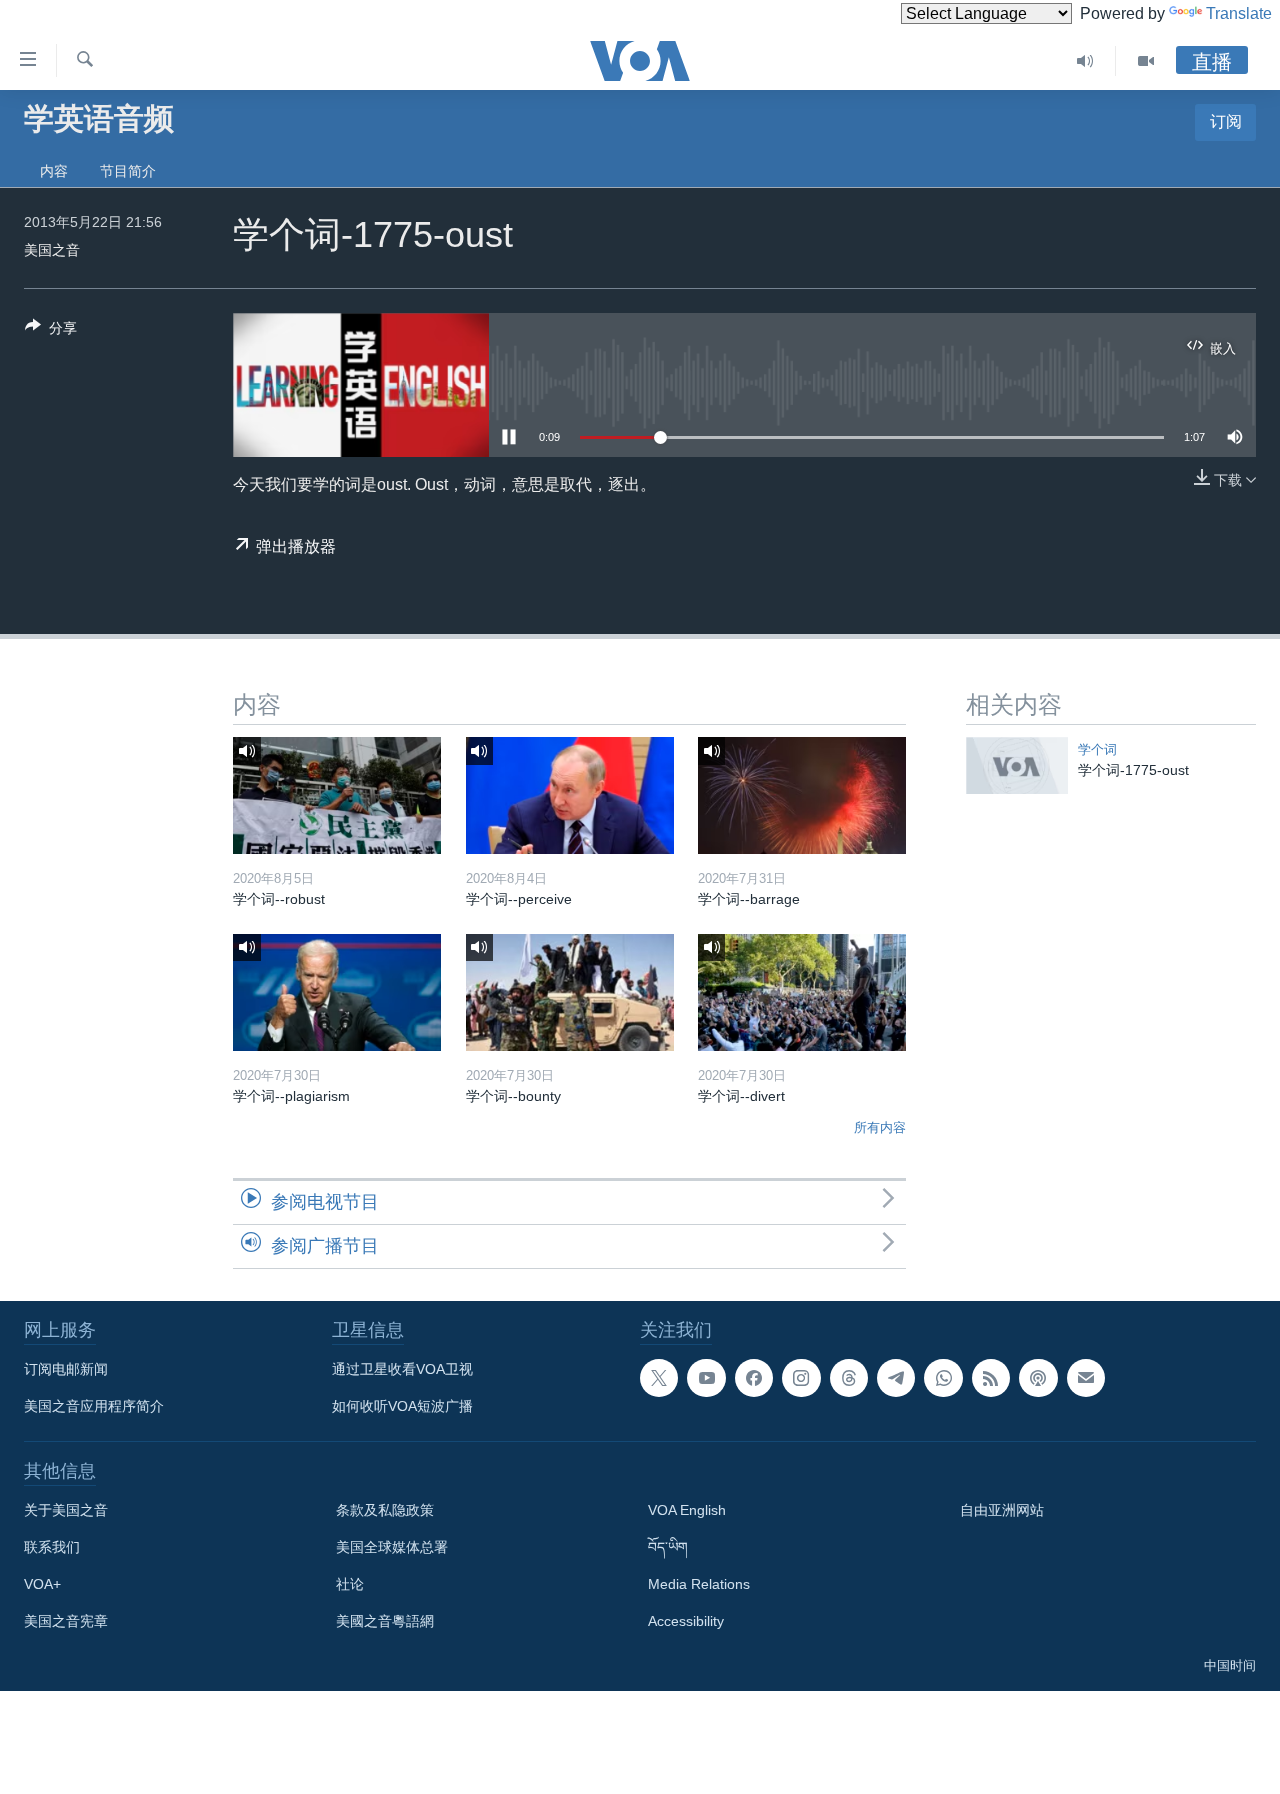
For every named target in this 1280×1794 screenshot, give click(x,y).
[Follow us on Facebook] (754, 1378)
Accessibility (686, 1621)
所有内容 (880, 1127)
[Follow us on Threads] (849, 1378)
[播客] (1038, 1378)
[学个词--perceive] (570, 795)
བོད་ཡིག (668, 1547)
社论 (350, 1584)
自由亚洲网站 (1002, 1510)
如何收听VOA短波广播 (402, 1406)
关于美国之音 (66, 1510)
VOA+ (42, 1584)
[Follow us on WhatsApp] (943, 1378)
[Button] (51, 331)
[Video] (1146, 61)
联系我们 (52, 1547)
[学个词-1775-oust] (1017, 765)
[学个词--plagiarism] (337, 992)
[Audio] (1085, 61)
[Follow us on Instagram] (801, 1378)
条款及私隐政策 (385, 1510)
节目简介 (128, 171)
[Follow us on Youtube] (706, 1378)
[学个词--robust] (337, 795)
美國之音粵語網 (385, 1621)
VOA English (687, 1510)
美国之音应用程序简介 (94, 1406)
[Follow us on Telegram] (896, 1378)
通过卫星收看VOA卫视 (402, 1369)
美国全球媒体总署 (392, 1547)
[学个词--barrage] (802, 795)
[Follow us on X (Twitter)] (659, 1378)
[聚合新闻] (991, 1378)
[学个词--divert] (802, 992)
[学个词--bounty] (570, 992)
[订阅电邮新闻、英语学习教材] (1086, 1378)
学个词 (1097, 749)
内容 (54, 171)
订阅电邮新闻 (66, 1369)
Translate (1239, 13)
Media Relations (699, 1584)
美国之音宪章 (66, 1621)
